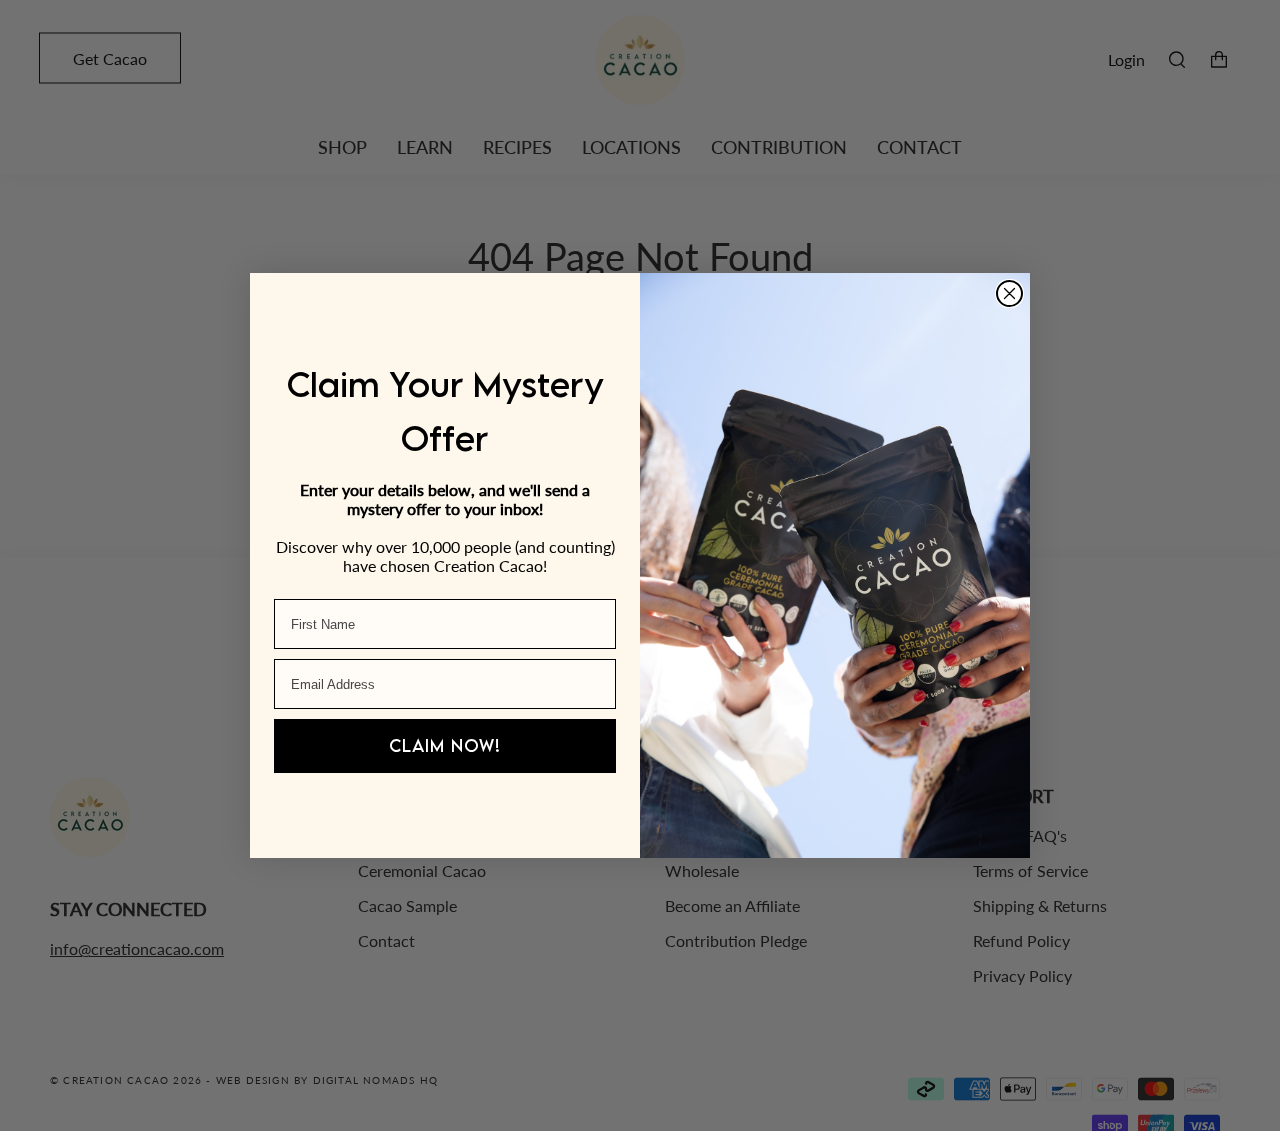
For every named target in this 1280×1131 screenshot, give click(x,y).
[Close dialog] (1009, 293)
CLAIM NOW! (445, 745)
